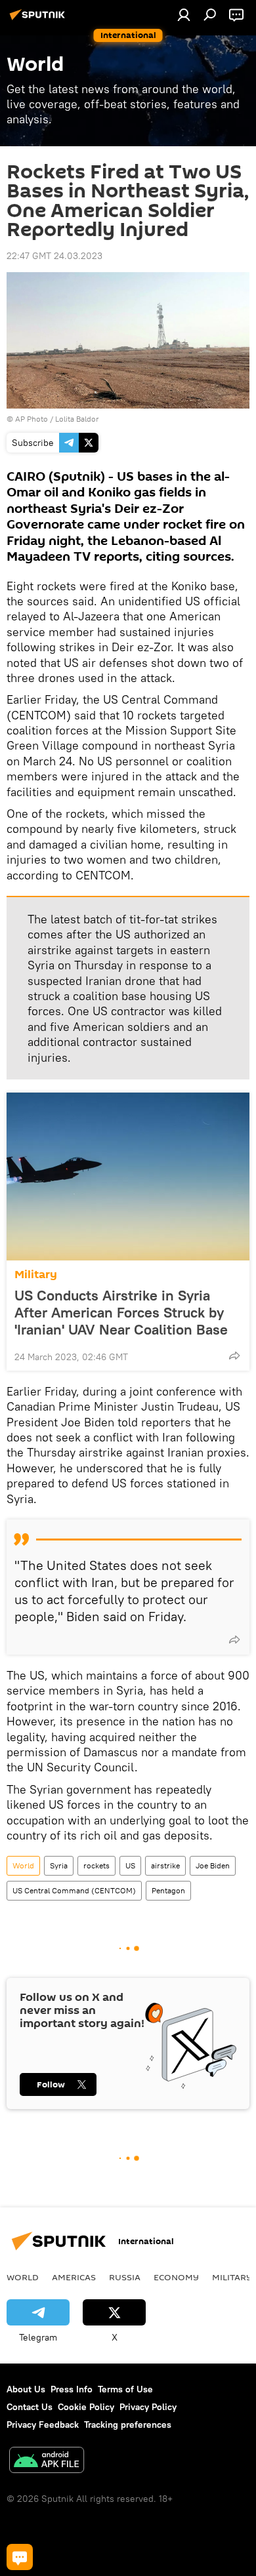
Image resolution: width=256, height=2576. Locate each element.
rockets (96, 1865)
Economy (176, 2277)
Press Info (72, 2389)
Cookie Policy (86, 2407)
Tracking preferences (128, 2425)
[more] (234, 1356)
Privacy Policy (148, 2407)
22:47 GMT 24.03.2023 (54, 256)
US (130, 1865)
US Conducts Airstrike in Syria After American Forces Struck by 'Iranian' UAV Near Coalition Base (121, 1312)
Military (36, 1275)
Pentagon (168, 1890)
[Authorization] (184, 14)
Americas (74, 2277)
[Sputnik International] (39, 20)
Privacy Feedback (43, 2425)
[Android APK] (47, 2462)
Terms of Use (125, 2389)
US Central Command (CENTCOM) (74, 1890)
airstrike (165, 1865)
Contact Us (30, 2407)
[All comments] (20, 2557)
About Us (26, 2389)
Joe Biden (213, 1865)
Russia (125, 2277)
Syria (59, 1865)
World (23, 1865)
